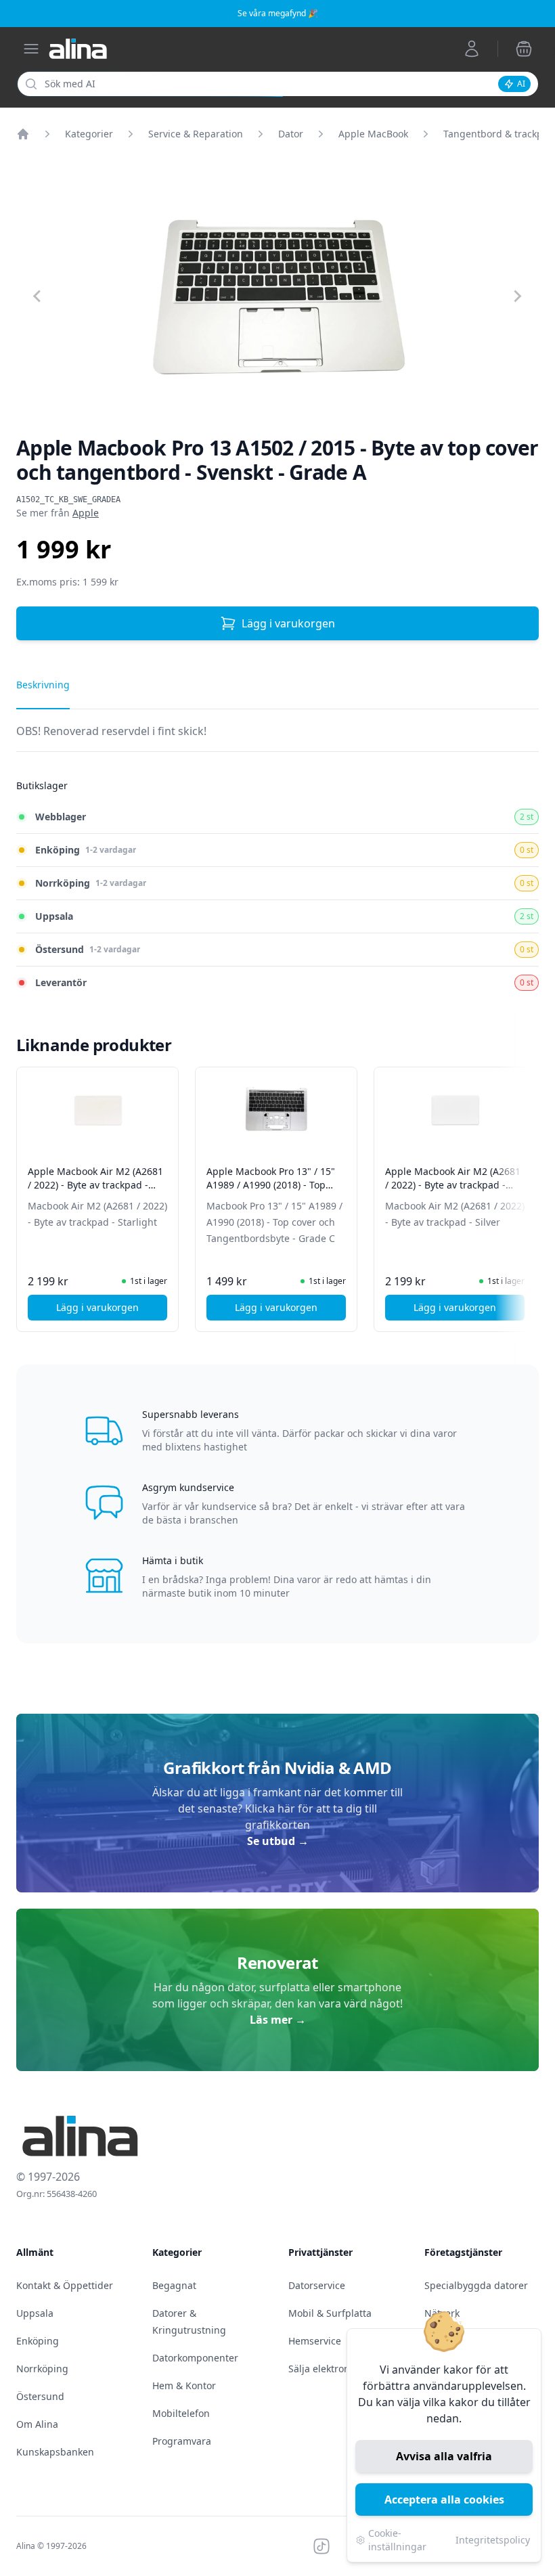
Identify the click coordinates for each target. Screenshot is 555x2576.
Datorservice (317, 2285)
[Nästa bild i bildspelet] (527, 1190)
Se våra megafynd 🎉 (278, 13)
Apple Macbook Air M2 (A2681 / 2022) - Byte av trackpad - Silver (453, 1185)
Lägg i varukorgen (288, 623)
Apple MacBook (373, 134)
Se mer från (58, 513)
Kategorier (89, 134)
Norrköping (42, 2369)
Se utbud (278, 1841)
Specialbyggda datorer (476, 2285)
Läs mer (278, 2020)
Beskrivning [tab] (43, 685)
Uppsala (35, 2313)
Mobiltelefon (181, 2413)
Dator (291, 134)
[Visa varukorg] (524, 49)
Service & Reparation (196, 134)
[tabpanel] (277, 737)
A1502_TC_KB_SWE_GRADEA (68, 499)
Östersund (40, 2396)
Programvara (182, 2441)
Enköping (38, 2341)
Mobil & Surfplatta (330, 2313)
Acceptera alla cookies (444, 2500)
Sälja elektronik (323, 2369)
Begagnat (174, 2285)
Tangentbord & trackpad (499, 134)
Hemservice (315, 2341)
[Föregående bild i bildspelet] (28, 1190)
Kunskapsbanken (55, 2452)
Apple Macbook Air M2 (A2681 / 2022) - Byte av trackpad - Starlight (95, 1185)
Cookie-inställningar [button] (397, 2540)
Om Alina (37, 2424)
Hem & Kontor (184, 2385)
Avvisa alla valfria (444, 2456)
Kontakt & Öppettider (65, 2285)
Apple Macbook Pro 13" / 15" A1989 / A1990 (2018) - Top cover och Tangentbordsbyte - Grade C (274, 1192)
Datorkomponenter (195, 2358)
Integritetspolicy (493, 2540)
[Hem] (23, 134)
